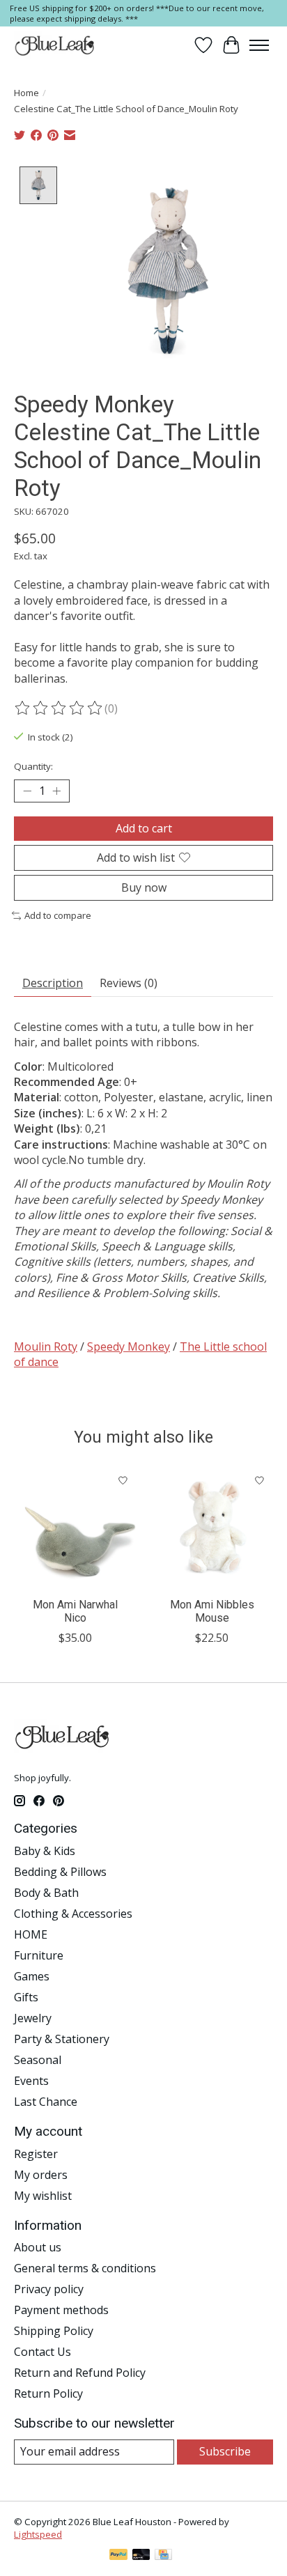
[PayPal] (118, 2556)
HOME (31, 1934)
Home (26, 93)
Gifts (26, 1997)
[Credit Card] (163, 2556)
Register (36, 2154)
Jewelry (33, 2018)
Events (31, 2081)
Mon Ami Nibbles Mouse (212, 1611)
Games (32, 1976)
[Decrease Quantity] (27, 791)
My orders (41, 2175)
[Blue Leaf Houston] (55, 45)
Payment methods (61, 2310)
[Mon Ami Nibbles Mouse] (212, 1528)
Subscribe (225, 2451)
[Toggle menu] (259, 45)
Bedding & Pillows (60, 1872)
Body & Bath (46, 1893)
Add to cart (144, 828)
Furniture (39, 1955)
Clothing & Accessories (73, 1914)
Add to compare (58, 915)
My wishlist (43, 2196)
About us (38, 2247)
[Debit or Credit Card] (141, 2556)
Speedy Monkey (129, 1347)
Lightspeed (38, 2534)
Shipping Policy (54, 2331)
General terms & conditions (85, 2268)
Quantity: (33, 766)
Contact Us (42, 2352)
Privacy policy (49, 2289)
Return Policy (48, 2393)
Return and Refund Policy (80, 2373)
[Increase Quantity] (56, 791)
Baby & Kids (45, 1851)
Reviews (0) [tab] (129, 983)
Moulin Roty (46, 1347)
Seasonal (38, 2060)
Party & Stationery (62, 2039)
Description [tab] (53, 983)
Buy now (144, 887)
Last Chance (46, 2102)
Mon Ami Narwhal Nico (75, 1611)
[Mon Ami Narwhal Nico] (75, 1528)
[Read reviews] (59, 708)
